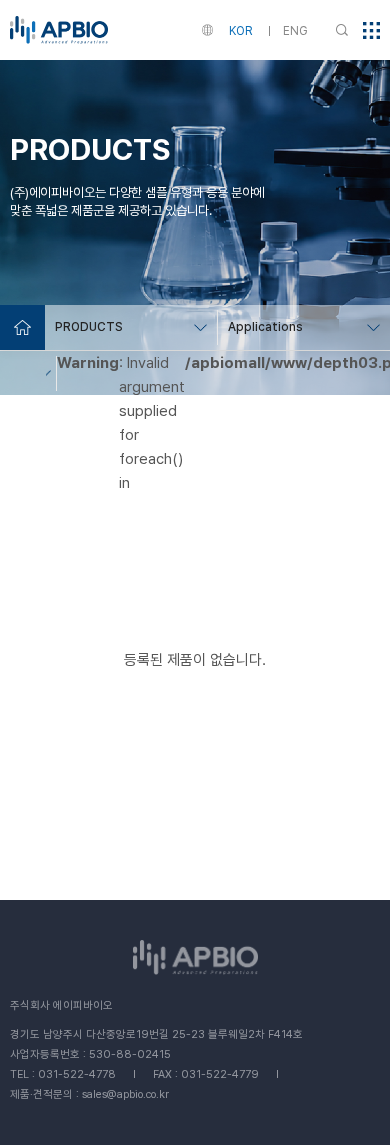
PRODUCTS (89, 327)
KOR (240, 31)
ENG (295, 31)
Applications (265, 327)
